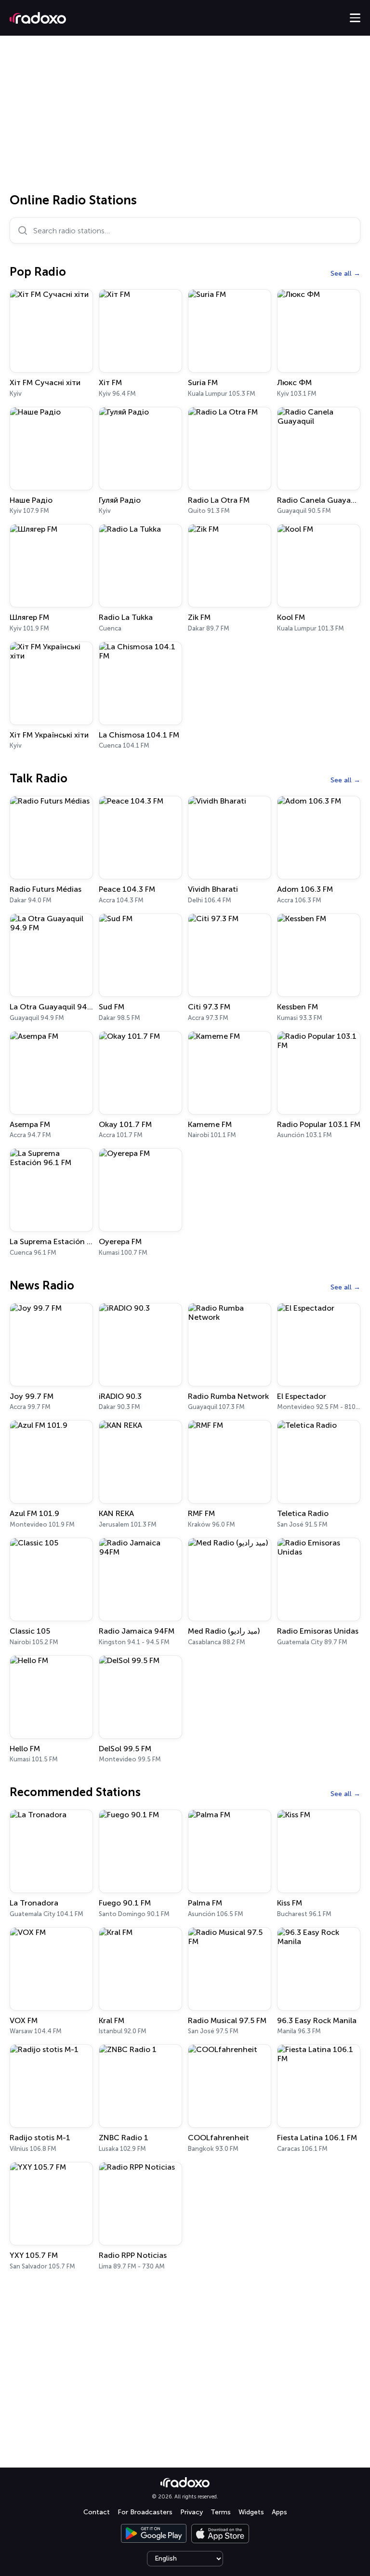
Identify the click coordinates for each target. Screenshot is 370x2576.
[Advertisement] (185, 118)
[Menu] (355, 18)
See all (341, 274)
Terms (221, 2512)
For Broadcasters (145, 2512)
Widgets (251, 2512)
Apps (279, 2512)
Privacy (192, 2512)
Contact (97, 2512)
